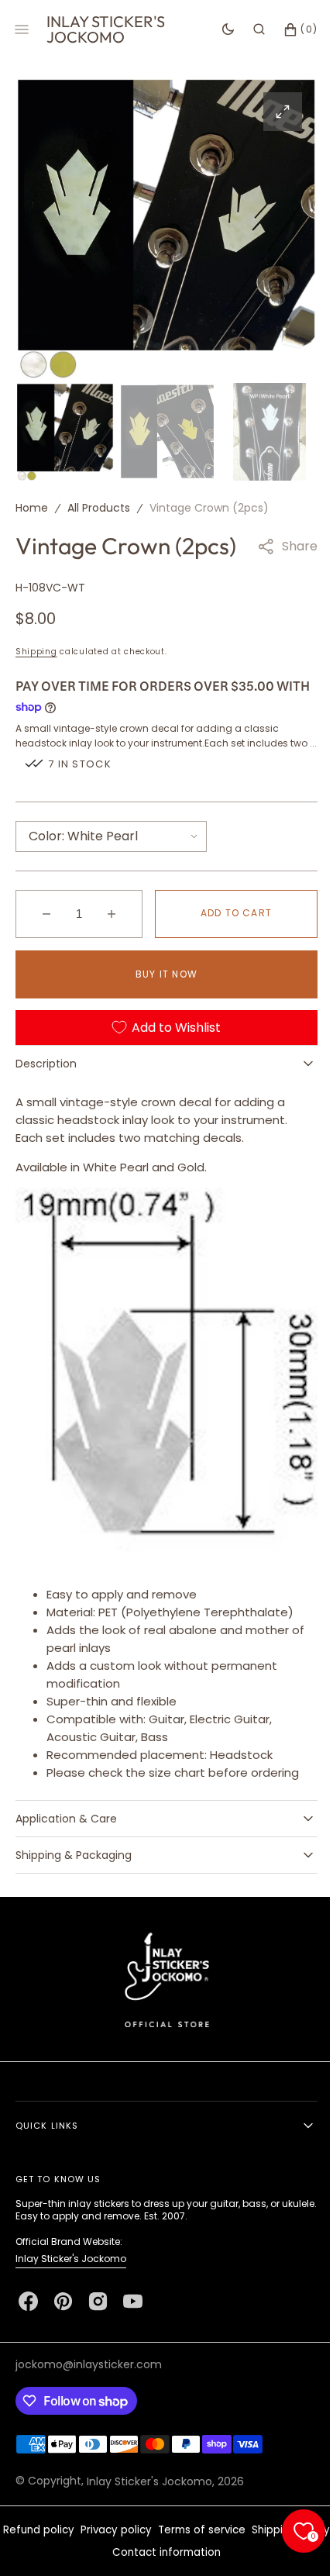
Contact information (203, 2552)
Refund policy (75, 2530)
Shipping (36, 648)
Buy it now (161, 985)
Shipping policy (103, 2552)
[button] (247, 29)
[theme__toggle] (216, 29)
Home (32, 504)
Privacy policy (153, 2530)
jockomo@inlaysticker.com (89, 2364)
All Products (99, 504)
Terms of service (238, 2530)
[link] (161, 1979)
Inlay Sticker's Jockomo (71, 2259)
